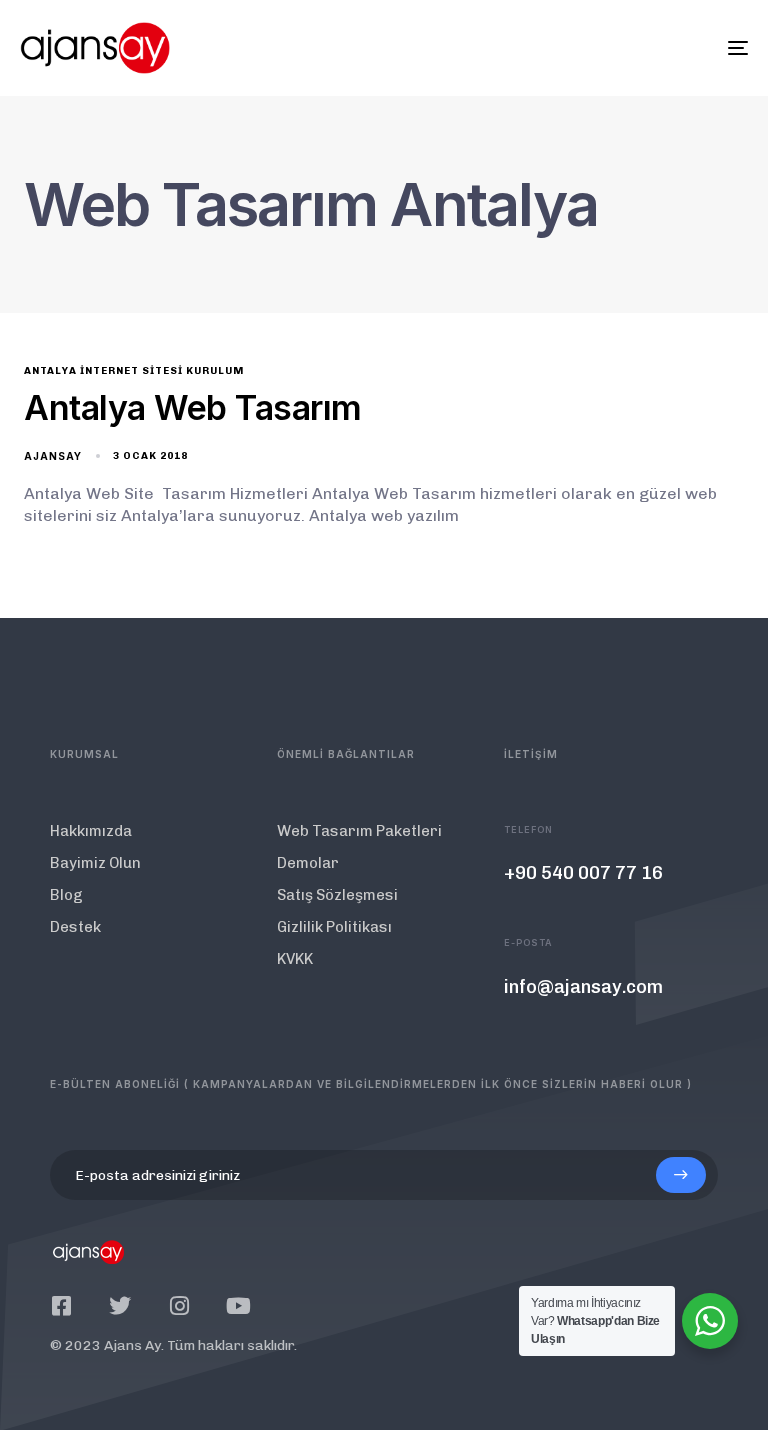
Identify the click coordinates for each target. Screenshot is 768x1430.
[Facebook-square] (61, 1306)
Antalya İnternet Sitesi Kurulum (134, 371)
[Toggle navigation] (626, 48)
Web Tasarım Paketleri (359, 831)
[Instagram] (179, 1306)
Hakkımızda (91, 831)
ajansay (53, 456)
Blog (66, 895)
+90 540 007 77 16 (583, 873)
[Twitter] (120, 1306)
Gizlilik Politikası (334, 927)
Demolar (308, 863)
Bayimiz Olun (95, 863)
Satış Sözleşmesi (337, 895)
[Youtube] (238, 1306)
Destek (75, 927)
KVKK (295, 959)
